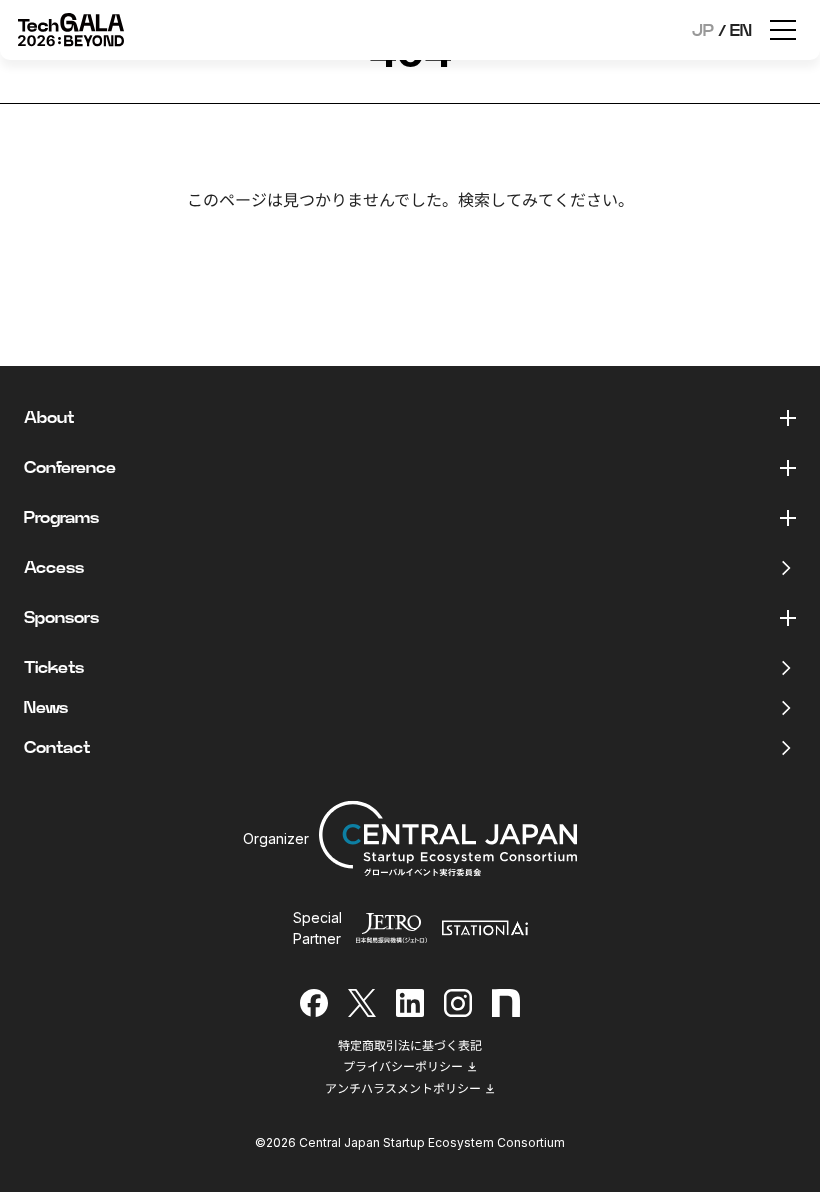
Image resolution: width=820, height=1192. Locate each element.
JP (703, 31)
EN (741, 31)
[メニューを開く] (783, 30)
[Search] (577, 252)
